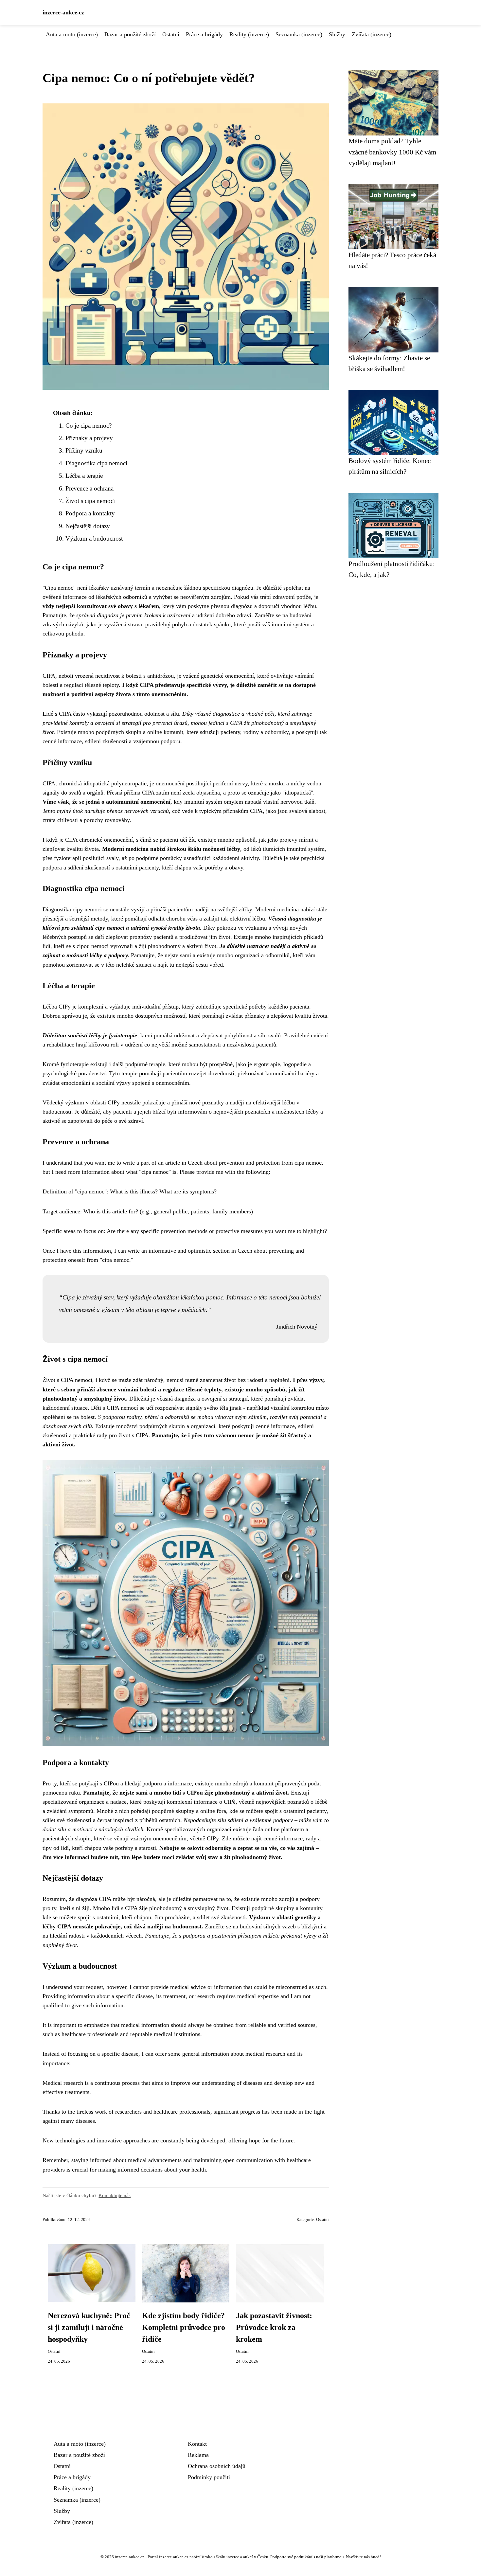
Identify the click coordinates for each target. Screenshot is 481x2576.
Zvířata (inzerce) (372, 34)
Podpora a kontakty (90, 513)
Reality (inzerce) (249, 34)
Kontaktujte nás (115, 2195)
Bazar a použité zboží (130, 34)
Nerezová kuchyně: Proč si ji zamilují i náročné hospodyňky (89, 2327)
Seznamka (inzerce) (299, 34)
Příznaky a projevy (89, 438)
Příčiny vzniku (84, 450)
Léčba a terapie (84, 476)
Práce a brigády (204, 34)
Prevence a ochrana (89, 488)
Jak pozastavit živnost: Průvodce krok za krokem (274, 2327)
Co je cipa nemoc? (89, 426)
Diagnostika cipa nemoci (96, 463)
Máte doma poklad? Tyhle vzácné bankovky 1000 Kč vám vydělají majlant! (392, 152)
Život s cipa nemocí (90, 501)
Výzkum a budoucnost (94, 538)
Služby (337, 34)
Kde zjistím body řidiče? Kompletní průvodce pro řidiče (184, 2327)
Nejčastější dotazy (88, 526)
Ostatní (171, 34)
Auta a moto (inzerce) (72, 34)
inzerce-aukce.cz (63, 12)
